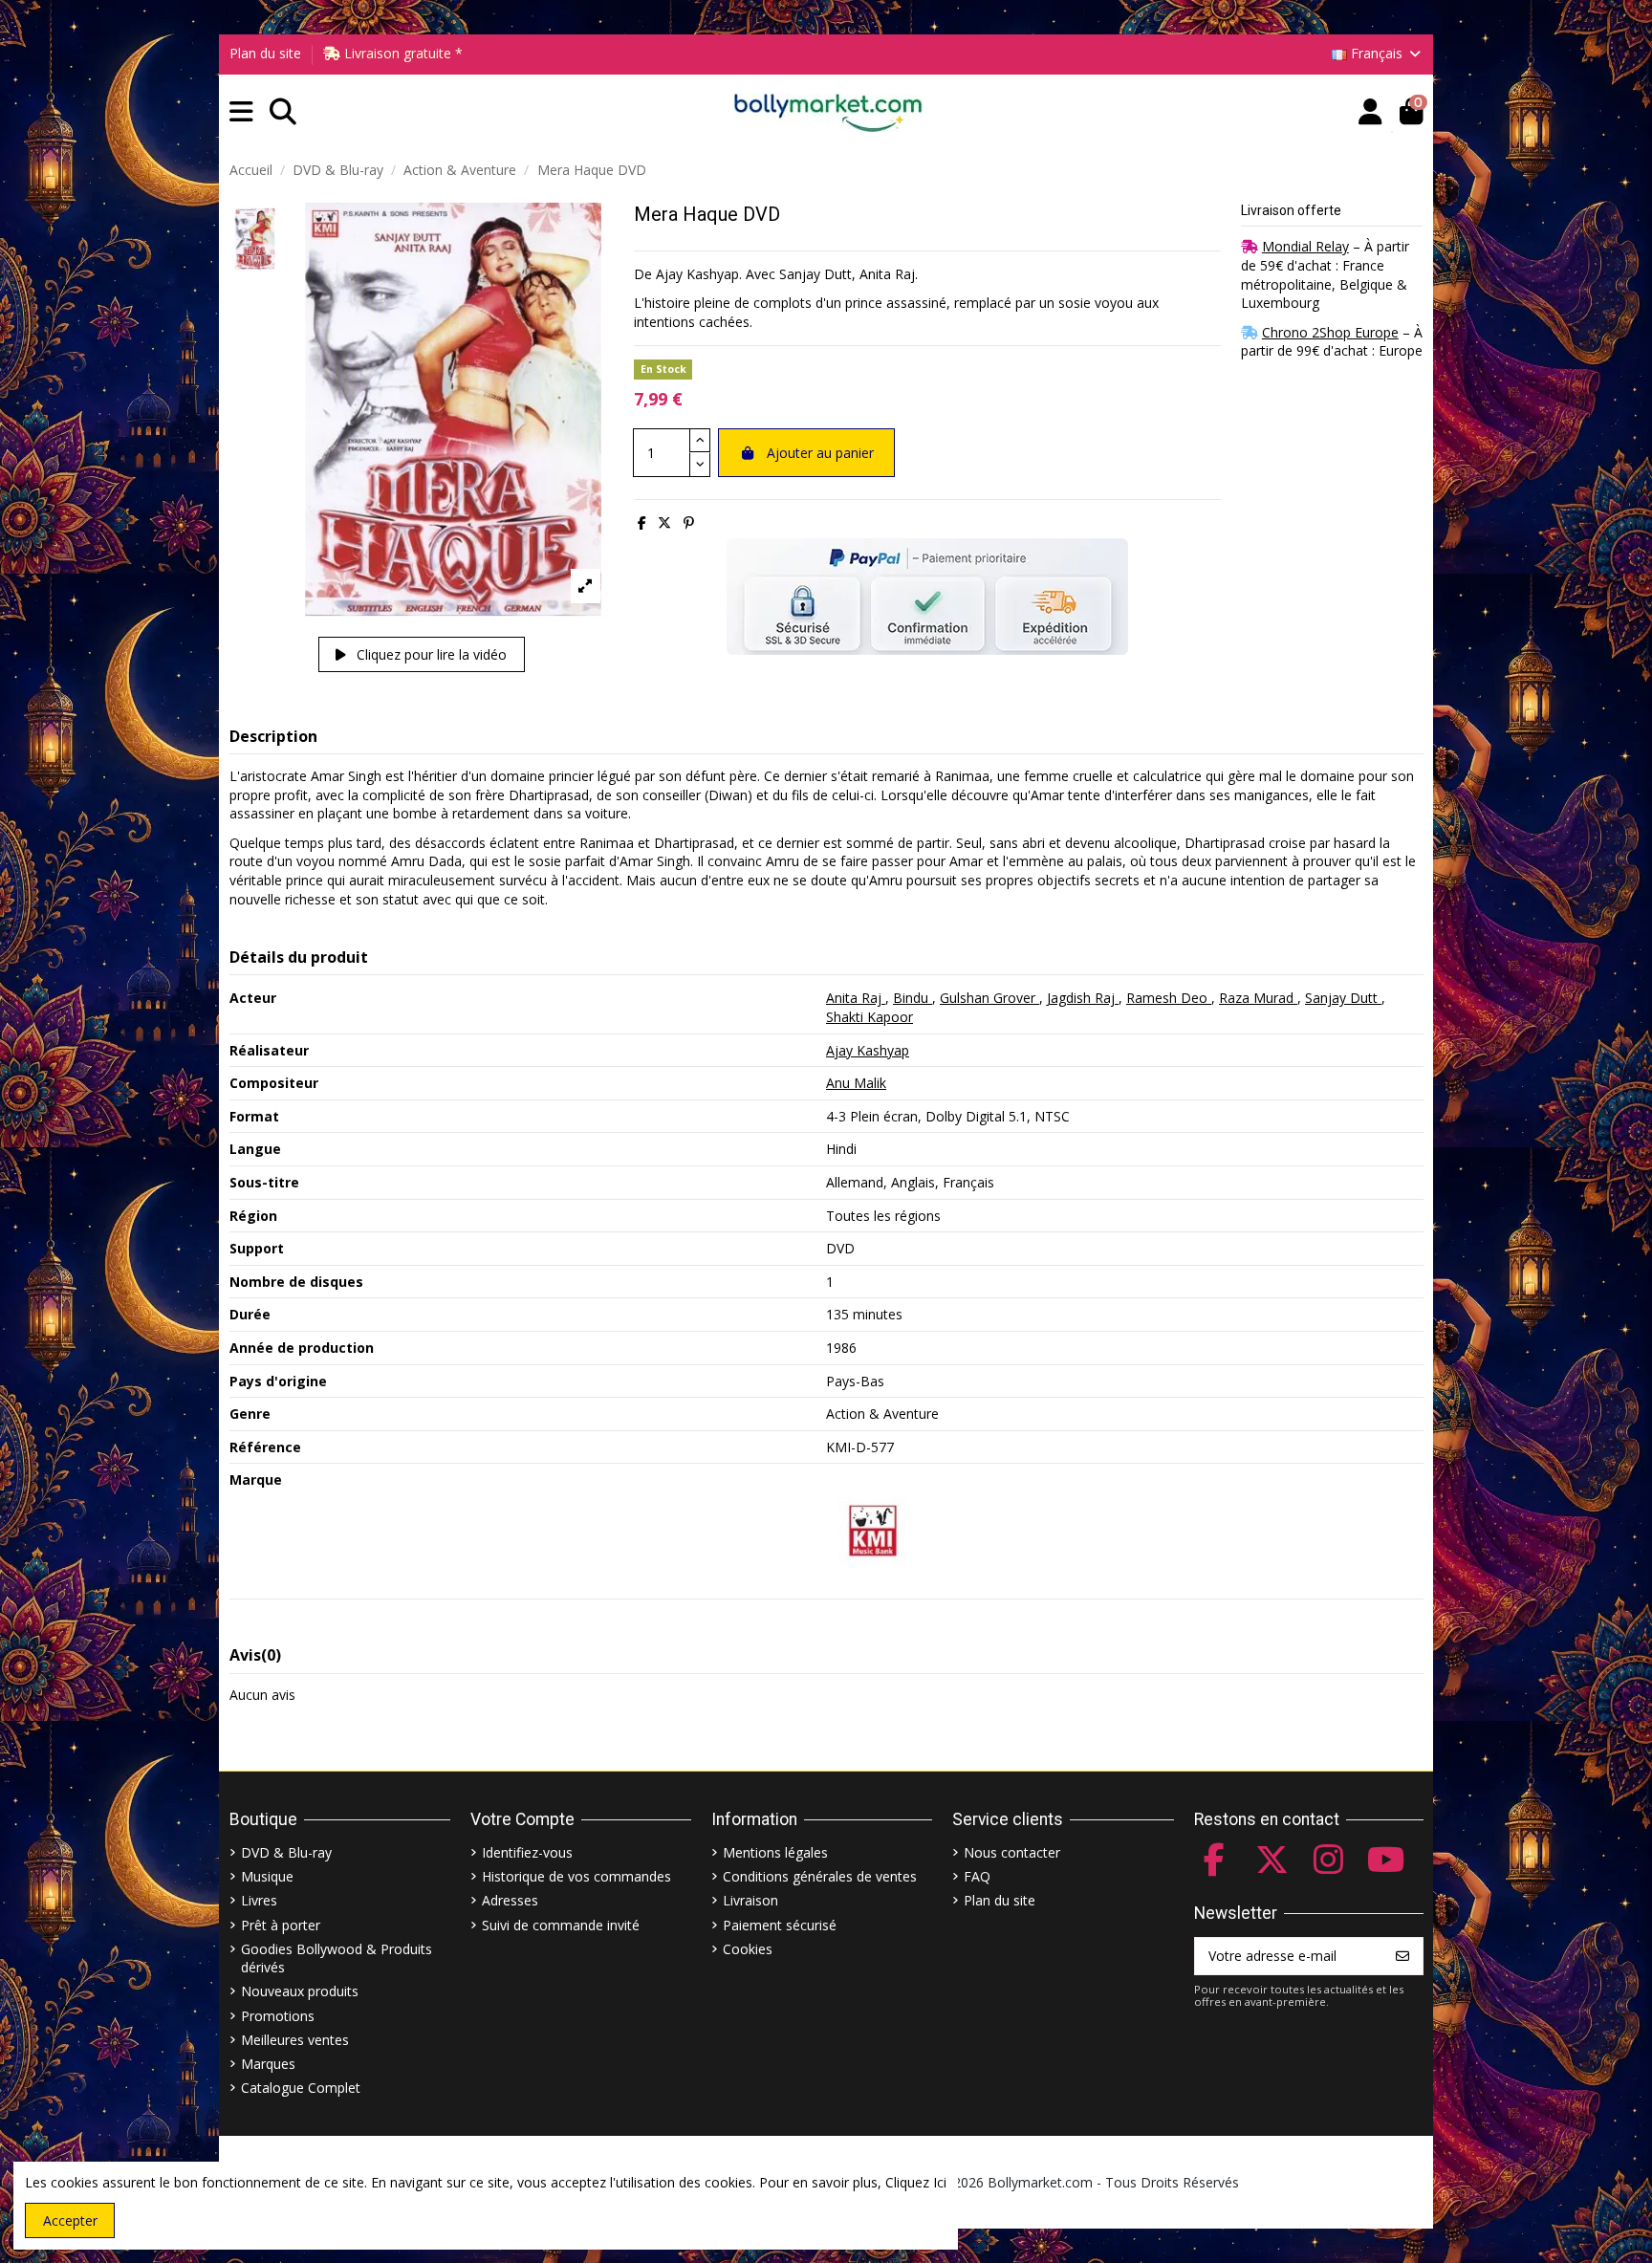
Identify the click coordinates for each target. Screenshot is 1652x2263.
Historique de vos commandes (576, 1876)
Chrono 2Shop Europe (1330, 332)
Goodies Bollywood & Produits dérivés (337, 1958)
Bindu (913, 998)
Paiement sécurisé (780, 1925)
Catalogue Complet (301, 2088)
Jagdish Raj (1083, 998)
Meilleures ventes (295, 2040)
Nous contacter (1012, 1852)
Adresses (510, 1900)
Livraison (750, 1900)
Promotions (278, 2016)
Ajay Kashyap (868, 1050)
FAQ (977, 1876)
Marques (268, 2064)
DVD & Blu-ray (286, 1852)
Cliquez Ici (916, 2182)
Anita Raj (856, 998)
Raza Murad (1258, 998)
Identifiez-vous (527, 1852)
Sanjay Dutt (1343, 998)
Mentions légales (775, 1852)
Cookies (748, 1949)
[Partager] (642, 522)
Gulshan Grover (989, 998)
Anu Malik (856, 1083)
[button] (241, 112)
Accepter (70, 2220)
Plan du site (265, 53)
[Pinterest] (689, 522)
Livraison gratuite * (402, 53)
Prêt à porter (281, 1925)
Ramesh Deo (1169, 998)
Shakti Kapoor (869, 1017)
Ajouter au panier (820, 453)
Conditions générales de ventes (820, 1876)
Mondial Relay (1305, 246)
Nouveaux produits (300, 1991)
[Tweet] (664, 522)
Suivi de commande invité (561, 1925)
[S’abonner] (1402, 1956)
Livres (259, 1900)
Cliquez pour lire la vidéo (430, 654)
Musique (267, 1876)
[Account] (1370, 112)
